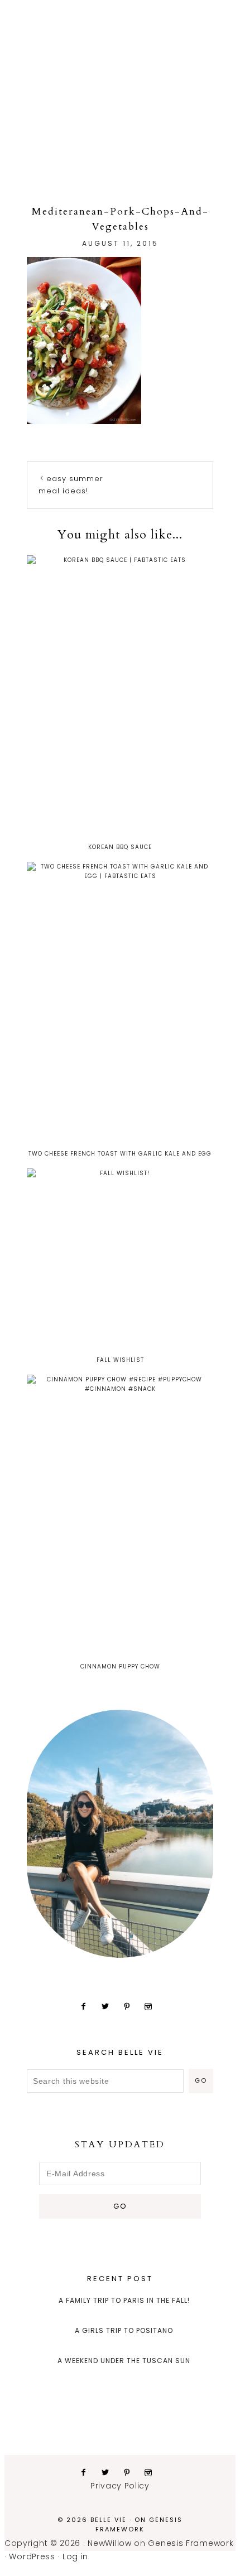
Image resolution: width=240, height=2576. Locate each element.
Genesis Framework (139, 2524)
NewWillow (109, 2543)
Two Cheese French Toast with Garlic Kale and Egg (120, 1154)
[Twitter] (110, 2006)
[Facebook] (88, 2006)
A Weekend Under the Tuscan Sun (124, 2361)
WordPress (32, 2556)
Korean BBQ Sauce (120, 847)
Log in (75, 2556)
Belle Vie (120, 69)
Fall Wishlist (120, 1360)
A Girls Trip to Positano (124, 2330)
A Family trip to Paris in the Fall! (124, 2300)
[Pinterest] (131, 2006)
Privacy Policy (120, 2486)
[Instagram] (153, 2006)
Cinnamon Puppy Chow (120, 1667)
